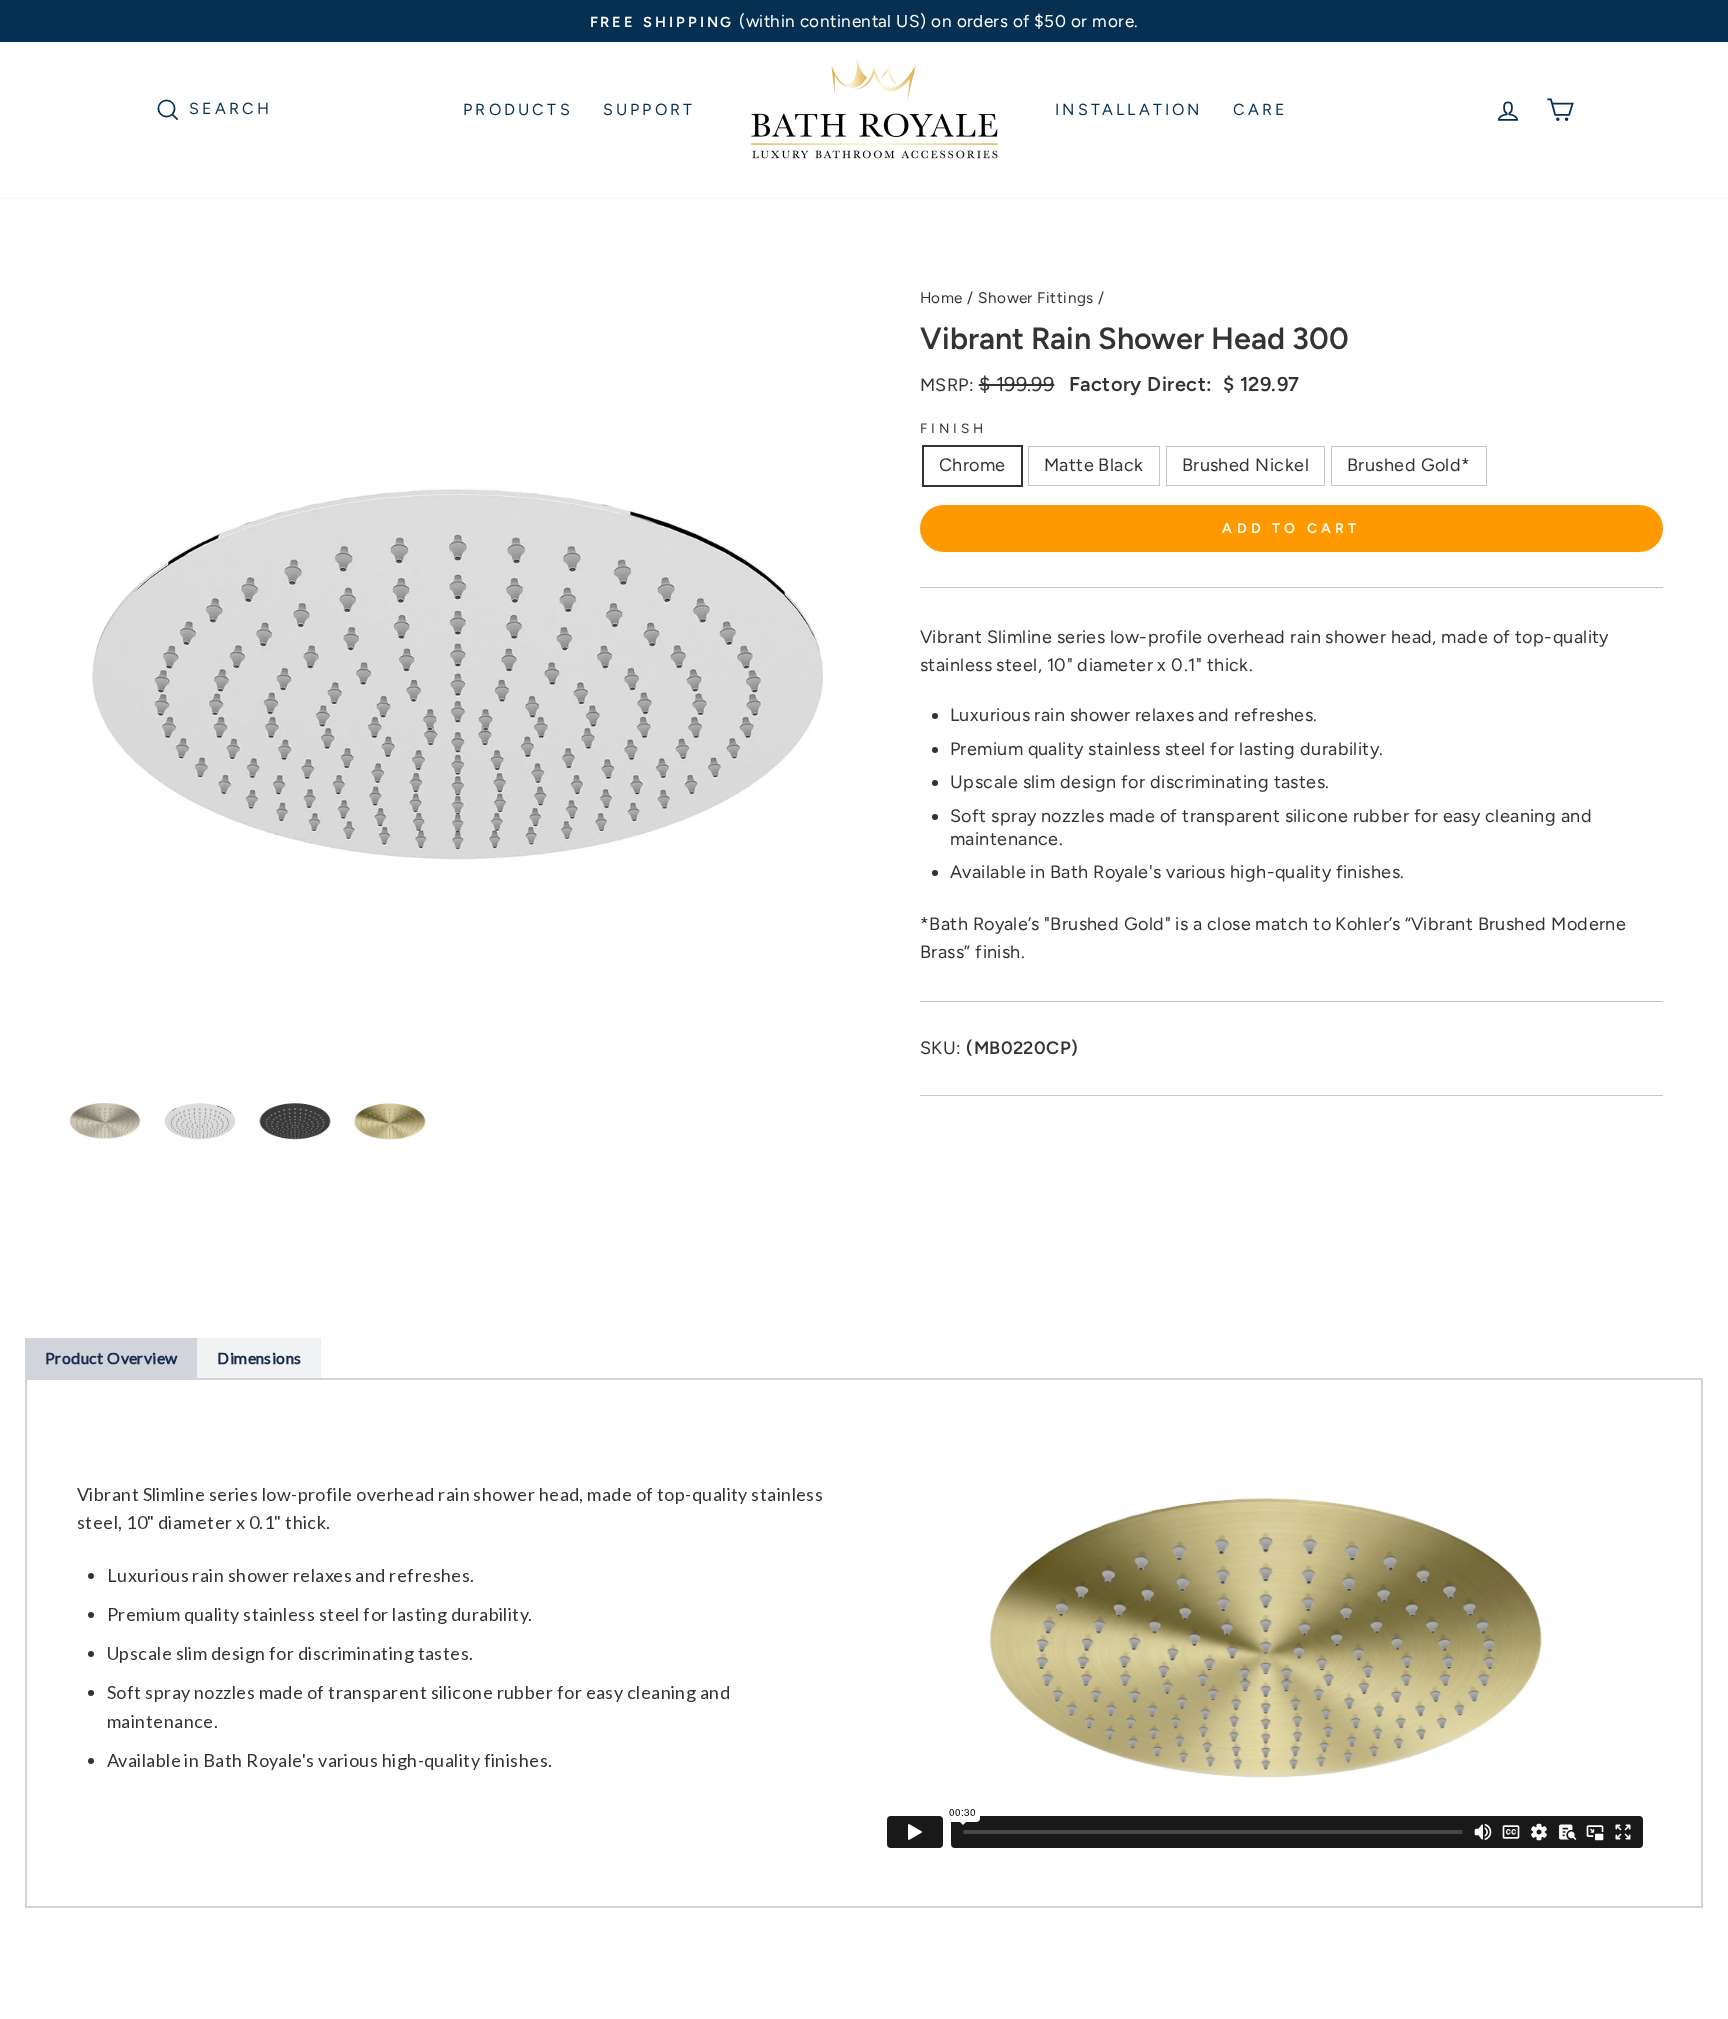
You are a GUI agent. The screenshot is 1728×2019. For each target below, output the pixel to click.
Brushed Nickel (1245, 465)
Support (649, 109)
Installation (1128, 109)
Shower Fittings (1036, 297)
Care (1260, 109)
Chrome (972, 465)
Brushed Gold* (1409, 465)
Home (941, 297)
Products (518, 109)
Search (230, 107)
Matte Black (1094, 465)
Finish (953, 428)
